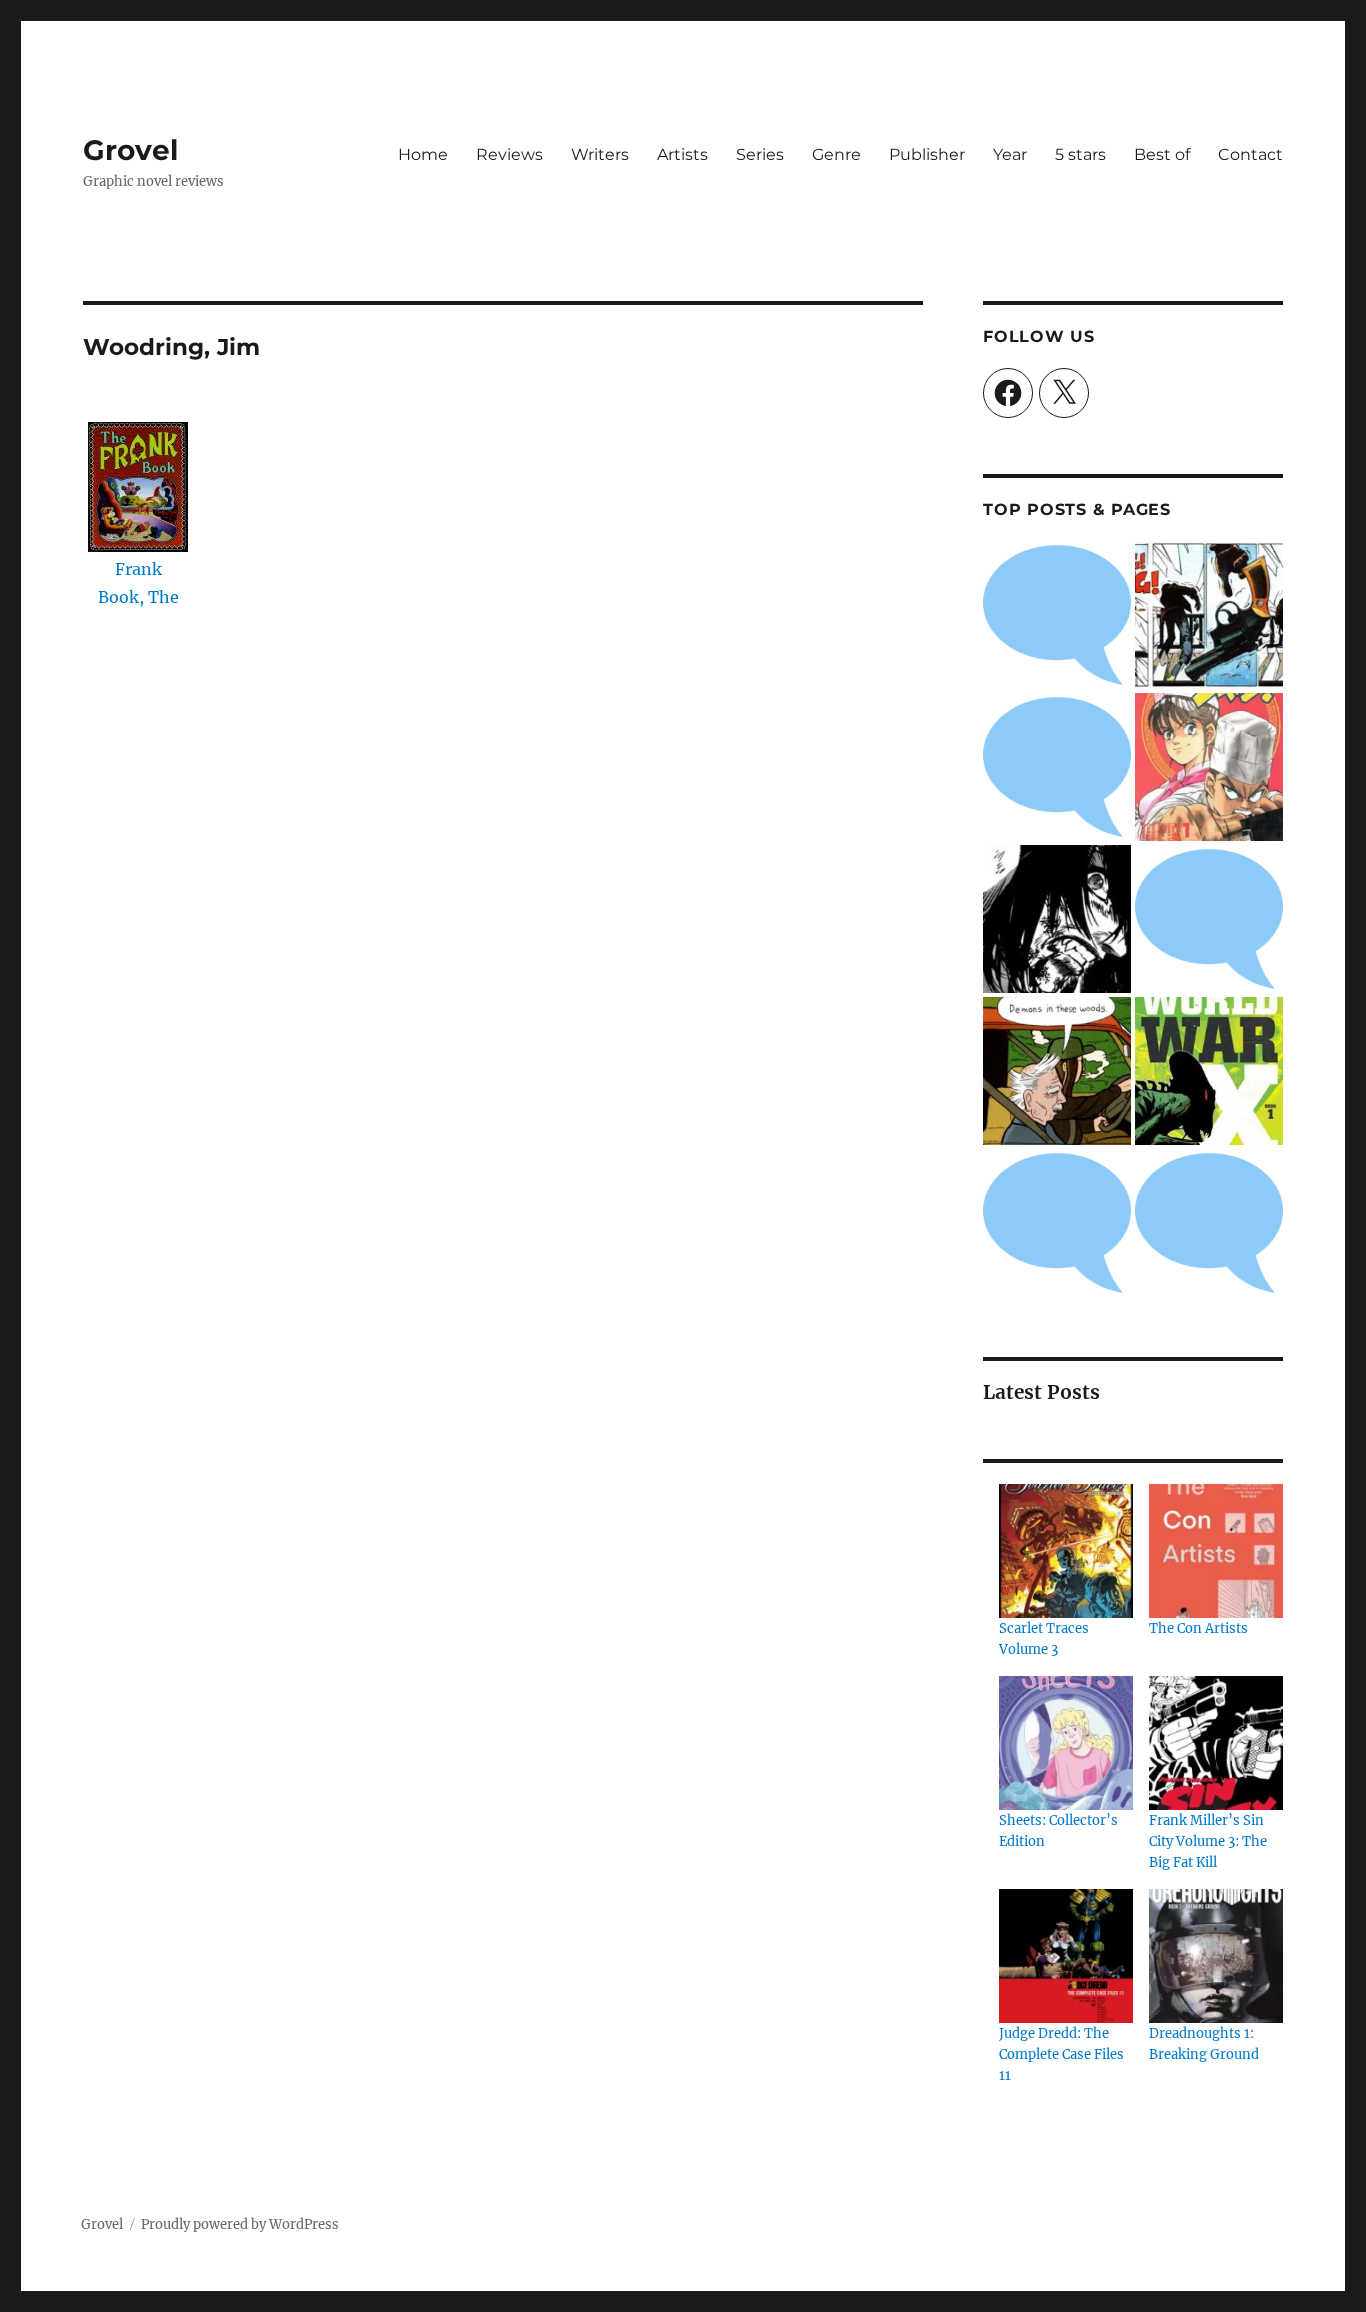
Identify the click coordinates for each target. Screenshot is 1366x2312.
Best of (1162, 154)
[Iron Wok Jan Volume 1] (1209, 767)
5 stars (1080, 154)
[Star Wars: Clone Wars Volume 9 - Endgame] (1209, 919)
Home (423, 154)
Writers (600, 154)
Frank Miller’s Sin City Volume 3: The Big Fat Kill (1208, 1841)
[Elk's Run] (1057, 1223)
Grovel (130, 150)
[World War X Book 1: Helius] (1209, 1071)
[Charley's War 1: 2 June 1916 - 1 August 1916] (1057, 615)
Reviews (509, 154)
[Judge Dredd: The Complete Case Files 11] (1066, 1956)
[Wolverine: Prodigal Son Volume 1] (1057, 919)
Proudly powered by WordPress (240, 2224)
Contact (1250, 154)
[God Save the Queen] (1209, 1223)
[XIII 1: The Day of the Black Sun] (1209, 615)
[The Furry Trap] (1057, 1071)
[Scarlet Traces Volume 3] (1066, 1551)
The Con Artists (1198, 1628)
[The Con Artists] (1216, 1551)
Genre (836, 154)
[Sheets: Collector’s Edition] (1066, 1743)
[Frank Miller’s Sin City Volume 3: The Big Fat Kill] (1216, 1743)
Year (1010, 154)
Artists (682, 154)
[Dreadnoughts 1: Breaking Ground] (1216, 1956)
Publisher (927, 154)
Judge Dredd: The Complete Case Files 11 (1061, 2054)
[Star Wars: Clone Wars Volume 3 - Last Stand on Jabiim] (1057, 767)
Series (760, 154)
